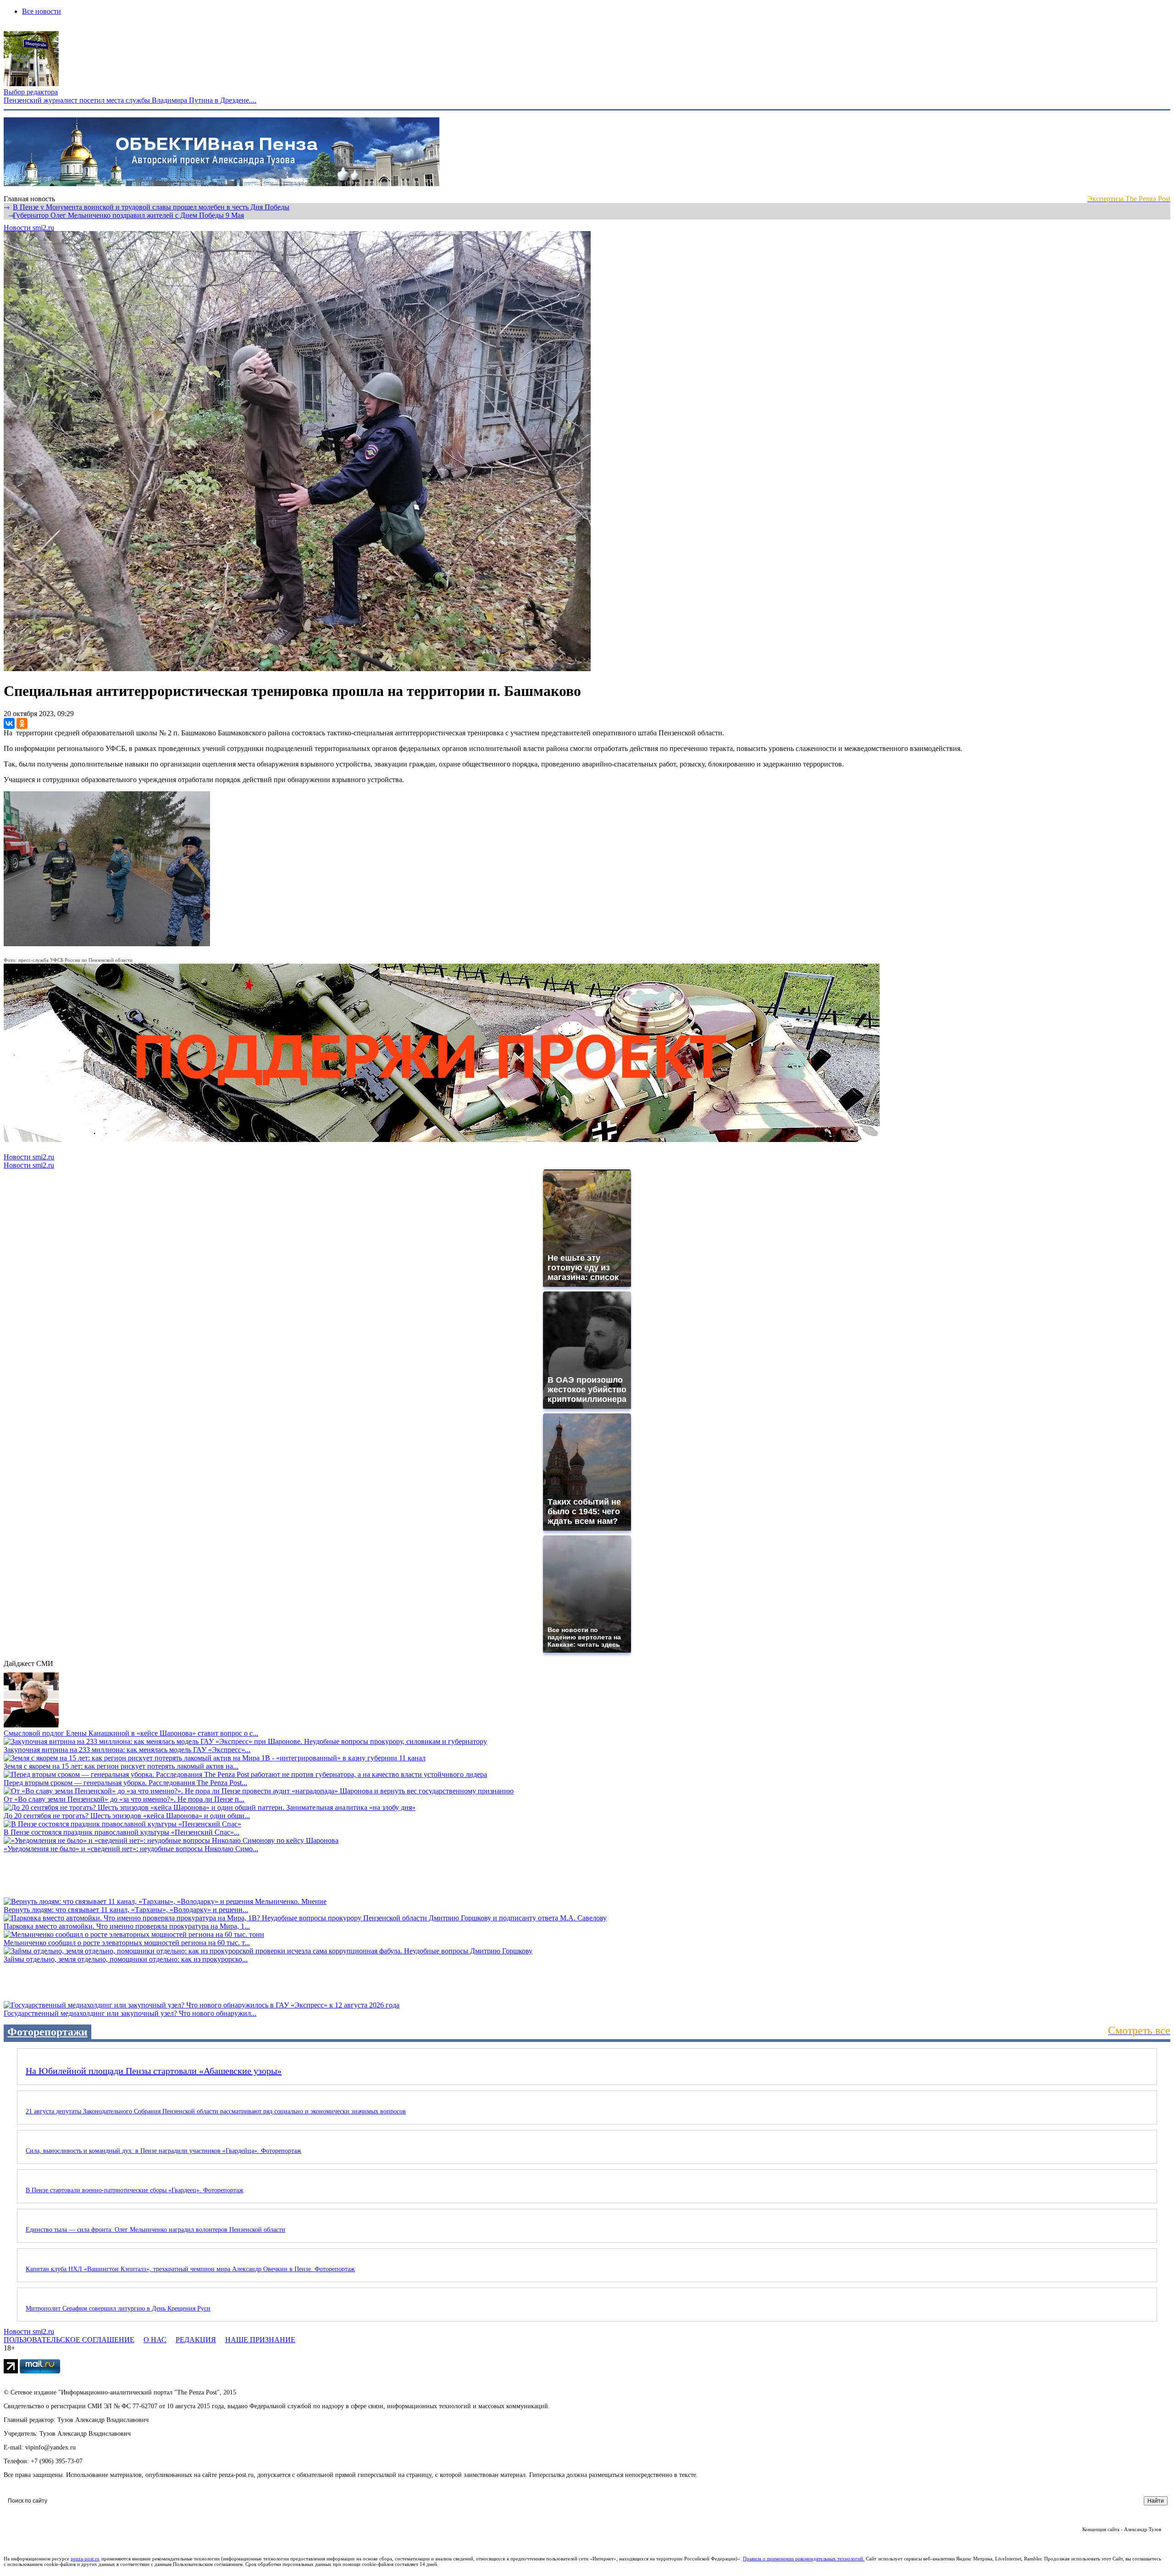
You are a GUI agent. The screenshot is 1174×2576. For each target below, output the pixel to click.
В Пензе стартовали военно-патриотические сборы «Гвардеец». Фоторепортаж (135, 2190)
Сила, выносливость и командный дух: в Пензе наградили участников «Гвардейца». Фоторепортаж (163, 2151)
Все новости (42, 11)
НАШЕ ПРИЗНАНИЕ (260, 2340)
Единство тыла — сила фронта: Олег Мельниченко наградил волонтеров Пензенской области (155, 2230)
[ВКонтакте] (9, 723)
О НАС (155, 2340)
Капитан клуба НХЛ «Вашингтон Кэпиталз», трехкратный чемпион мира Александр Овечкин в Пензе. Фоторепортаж (190, 2269)
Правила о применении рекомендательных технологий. (804, 2559)
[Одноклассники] (22, 723)
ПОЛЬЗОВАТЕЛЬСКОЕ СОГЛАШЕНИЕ (69, 2340)
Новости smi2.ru (29, 228)
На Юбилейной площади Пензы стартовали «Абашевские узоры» (154, 2071)
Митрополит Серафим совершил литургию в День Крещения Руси (118, 2308)
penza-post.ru (85, 2559)
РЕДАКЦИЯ (196, 2340)
